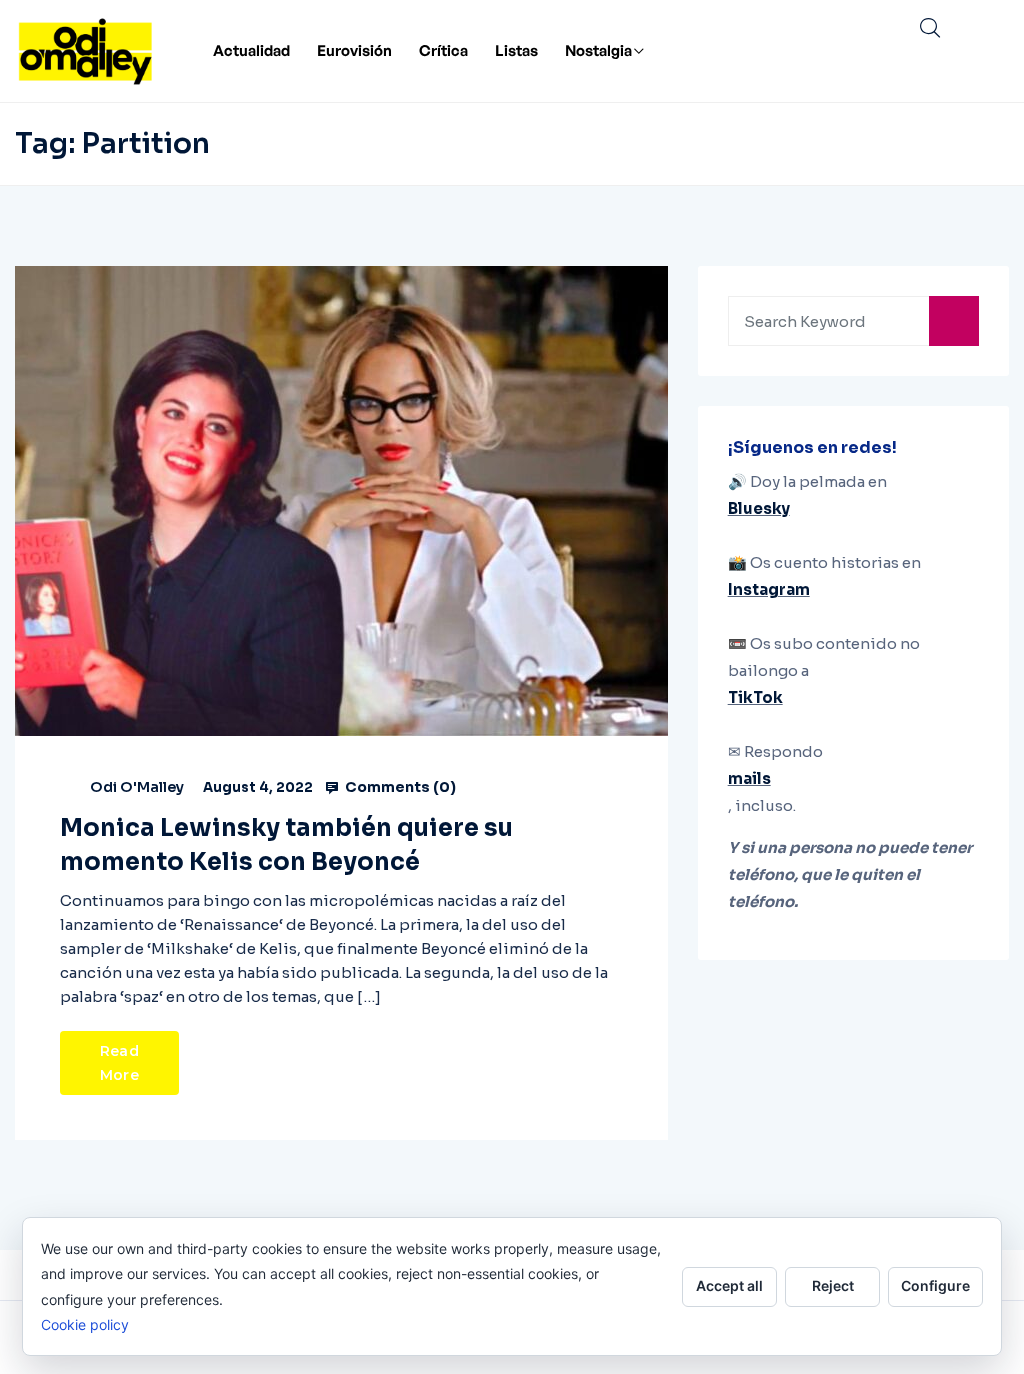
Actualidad (251, 50)
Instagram (769, 589)
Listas (516, 50)
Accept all (729, 1285)
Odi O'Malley (137, 787)
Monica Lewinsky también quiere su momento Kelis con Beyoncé (286, 845)
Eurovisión (354, 50)
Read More (119, 1063)
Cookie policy (85, 1324)
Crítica (443, 50)
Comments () (399, 787)
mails (749, 778)
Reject (833, 1285)
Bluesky (759, 508)
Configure (935, 1285)
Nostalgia (598, 50)
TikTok (755, 697)
